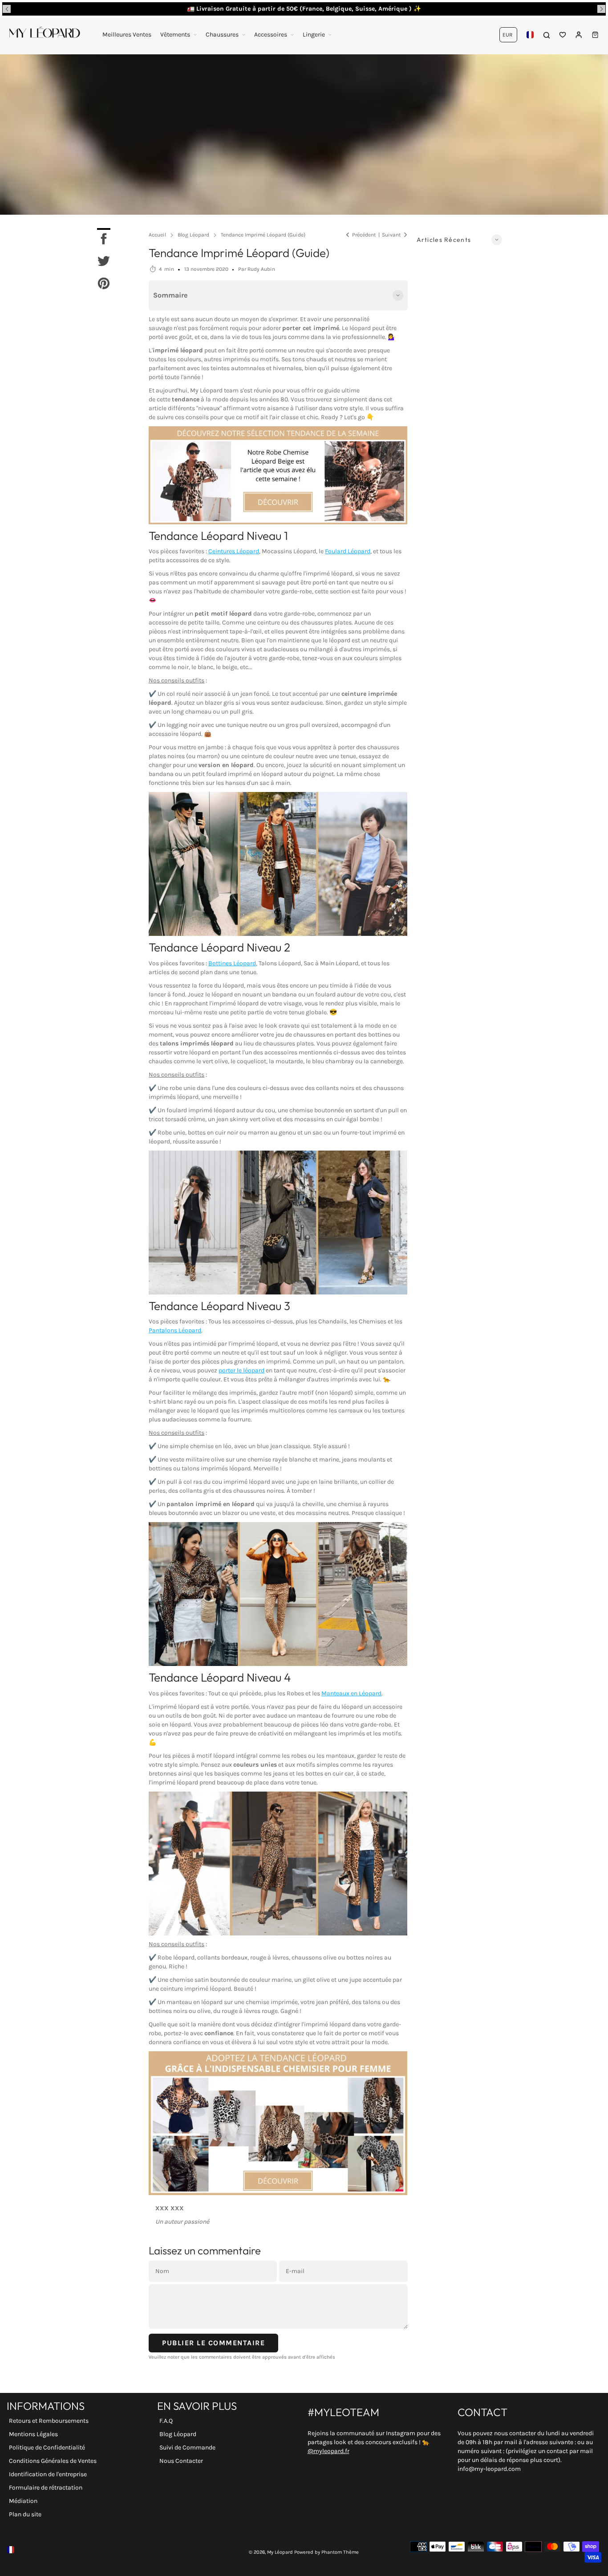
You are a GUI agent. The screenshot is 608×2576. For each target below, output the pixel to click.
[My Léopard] (45, 35)
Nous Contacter (181, 2461)
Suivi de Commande (187, 2447)
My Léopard (280, 2552)
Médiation (23, 2501)
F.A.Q (166, 2421)
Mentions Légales (33, 2434)
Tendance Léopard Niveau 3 (219, 1306)
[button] (7, 9)
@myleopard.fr (328, 2451)
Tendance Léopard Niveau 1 (218, 536)
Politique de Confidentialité (47, 2447)
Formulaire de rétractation (46, 2488)
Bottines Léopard (232, 963)
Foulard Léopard (348, 551)
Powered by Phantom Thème (326, 2552)
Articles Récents (444, 240)
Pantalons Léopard (175, 1330)
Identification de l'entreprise (48, 2474)
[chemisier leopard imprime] (278, 2123)
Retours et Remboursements (49, 2421)
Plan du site (25, 2514)
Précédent (364, 235)
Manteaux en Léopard (351, 1693)
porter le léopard (241, 1370)
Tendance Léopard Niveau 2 (219, 947)
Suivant (391, 235)
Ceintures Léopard (234, 551)
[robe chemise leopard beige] (278, 475)
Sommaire (170, 295)
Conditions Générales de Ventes (53, 2461)
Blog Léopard (178, 2434)
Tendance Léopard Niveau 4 (220, 1677)
